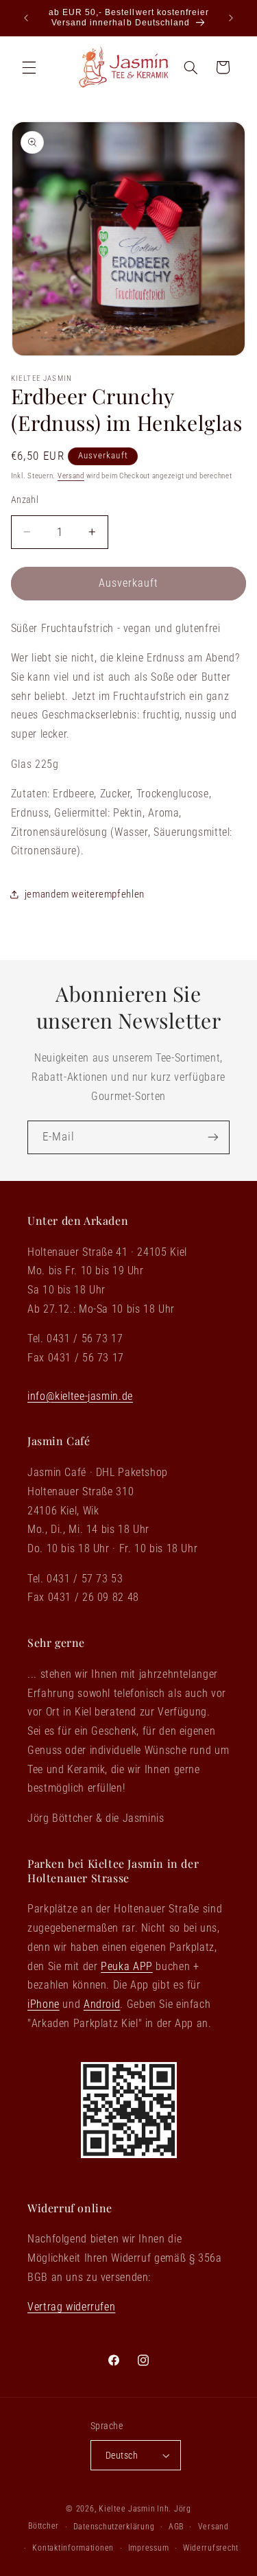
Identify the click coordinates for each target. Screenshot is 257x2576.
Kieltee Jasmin (127, 2509)
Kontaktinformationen (73, 2548)
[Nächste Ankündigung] (231, 18)
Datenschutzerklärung (114, 2527)
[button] (29, 67)
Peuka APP (127, 1966)
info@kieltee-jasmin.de (80, 1396)
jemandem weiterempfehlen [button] (85, 894)
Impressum (149, 2548)
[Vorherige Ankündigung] (26, 18)
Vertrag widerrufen (71, 2307)
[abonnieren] (213, 1137)
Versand (71, 476)
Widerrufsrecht (211, 2548)
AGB (176, 2527)
